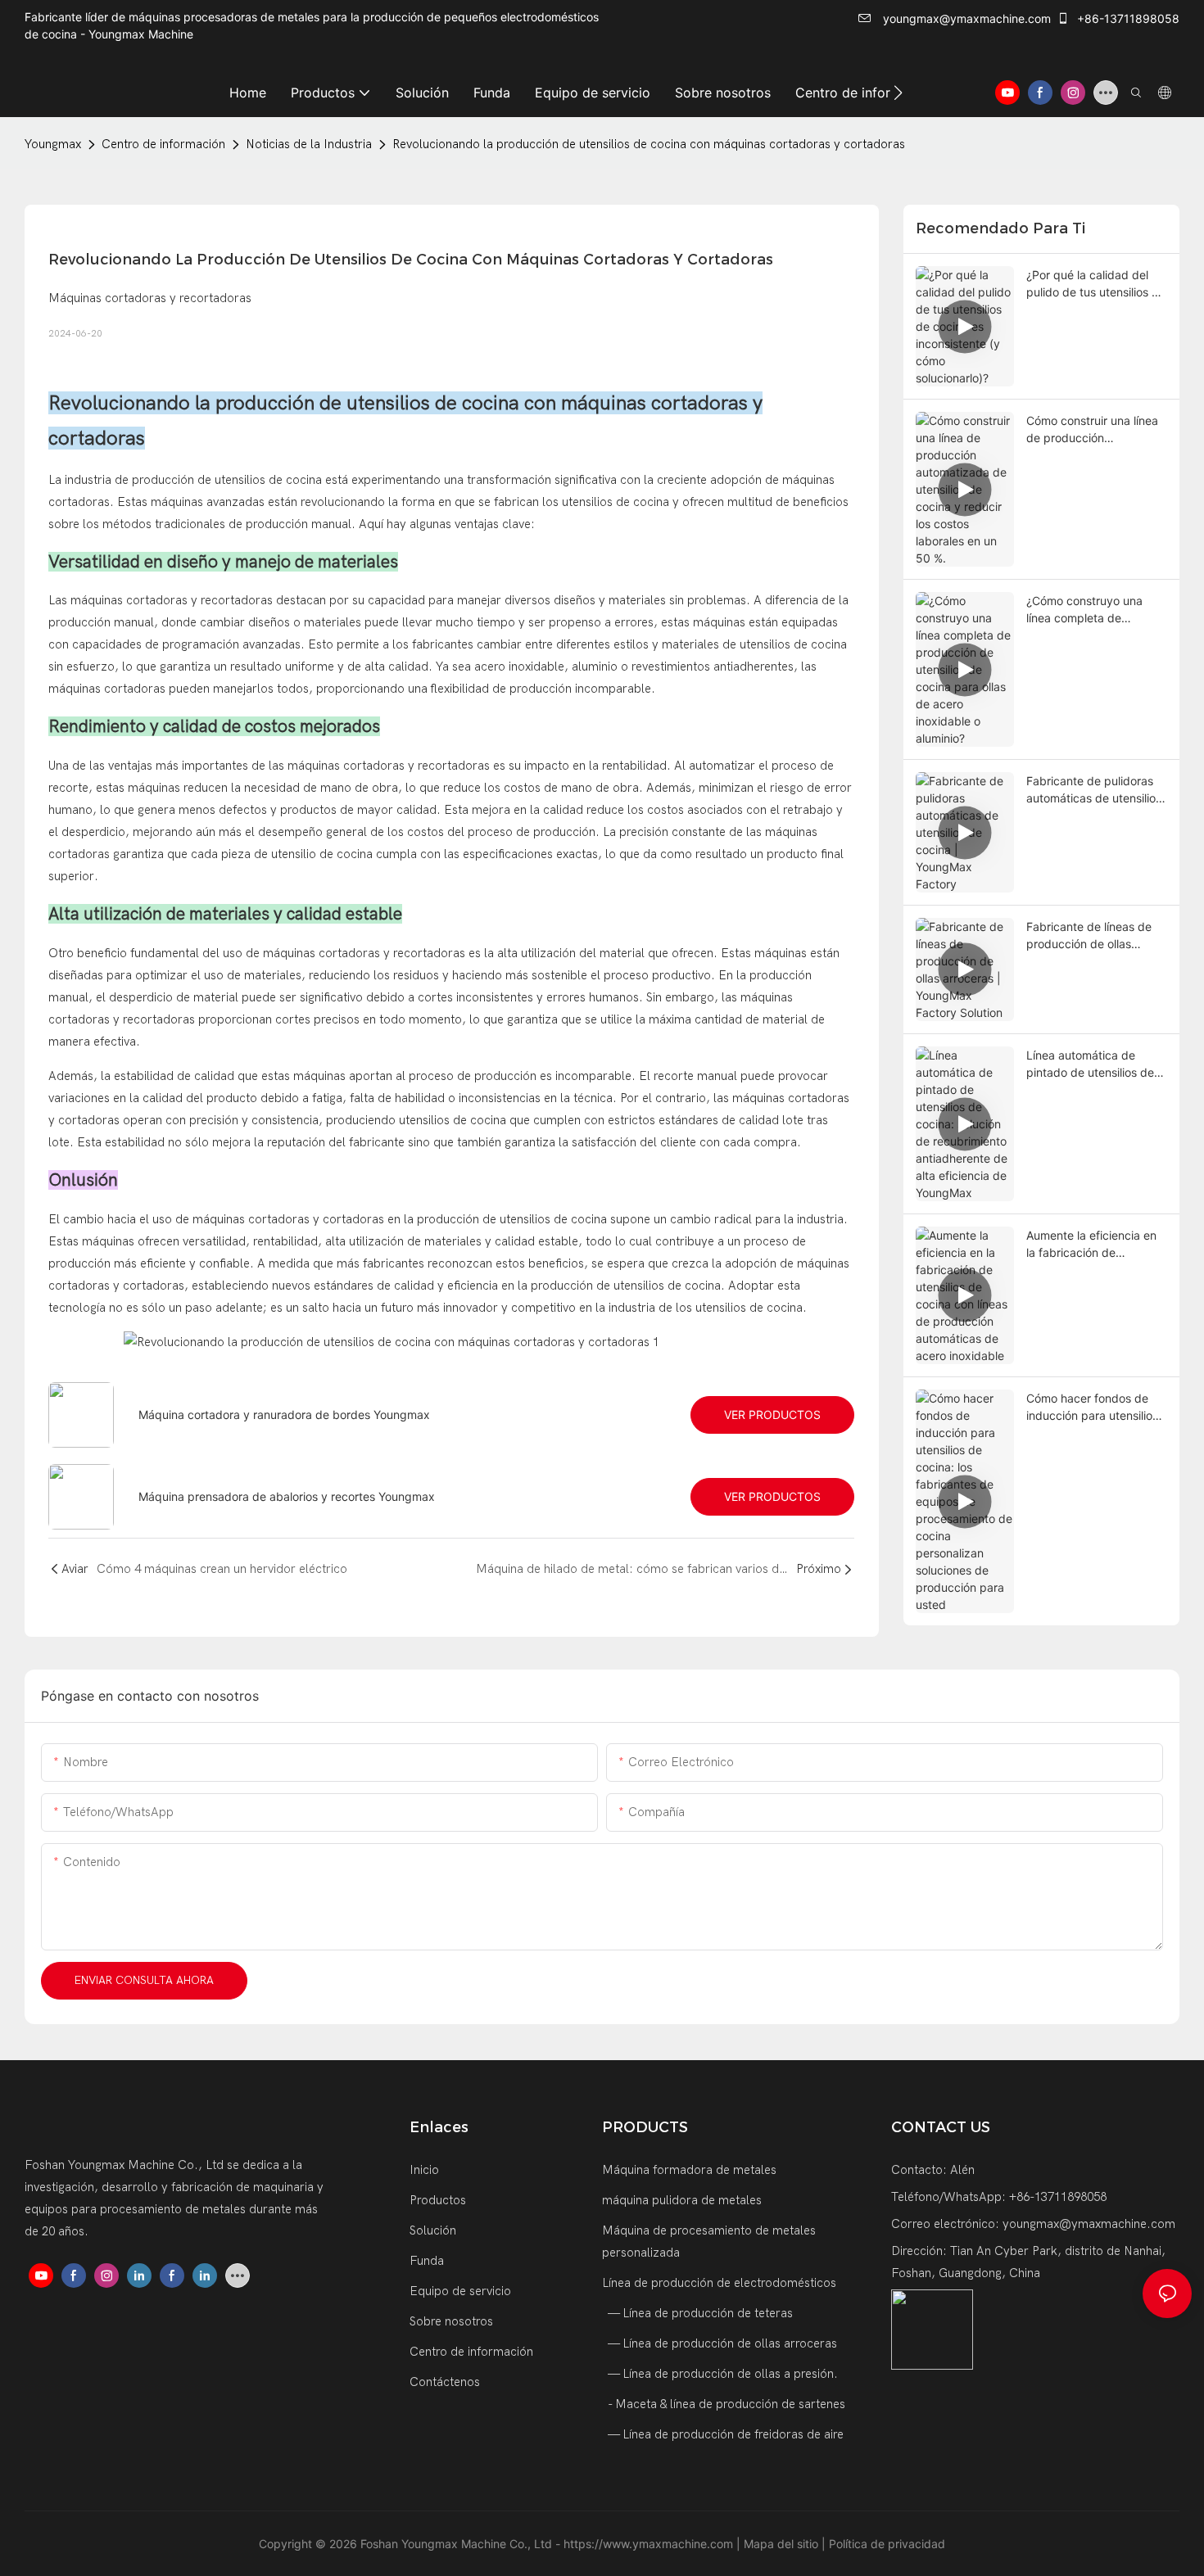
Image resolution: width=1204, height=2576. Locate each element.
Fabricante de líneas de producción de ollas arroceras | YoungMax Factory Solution (1089, 936)
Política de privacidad (887, 2544)
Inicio (424, 2170)
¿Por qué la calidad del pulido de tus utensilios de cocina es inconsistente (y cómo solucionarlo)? (1096, 284)
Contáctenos (445, 2382)
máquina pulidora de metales (682, 2200)
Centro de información (163, 144)
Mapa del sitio (783, 2544)
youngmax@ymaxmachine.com (965, 18)
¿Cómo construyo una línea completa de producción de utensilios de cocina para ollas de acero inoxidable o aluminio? (1091, 610)
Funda (427, 2261)
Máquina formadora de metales (689, 2170)
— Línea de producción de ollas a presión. (722, 2374)
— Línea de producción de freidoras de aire (724, 2434)
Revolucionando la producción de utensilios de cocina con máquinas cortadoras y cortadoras (649, 144)
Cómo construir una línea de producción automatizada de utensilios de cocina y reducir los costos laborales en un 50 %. (1092, 430)
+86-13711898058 (1127, 18)
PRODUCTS (645, 2127)
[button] (898, 93)
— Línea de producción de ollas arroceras (721, 2343)
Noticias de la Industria (309, 144)
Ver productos (772, 1415)
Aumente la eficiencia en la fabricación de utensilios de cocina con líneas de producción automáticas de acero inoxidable (1091, 1245)
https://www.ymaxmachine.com (650, 2544)
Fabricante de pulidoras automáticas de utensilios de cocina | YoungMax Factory (1094, 790)
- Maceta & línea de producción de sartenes (725, 2404)
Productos (438, 2200)
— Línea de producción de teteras (699, 2313)
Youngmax (53, 144)
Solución (433, 2230)
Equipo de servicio (460, 2291)
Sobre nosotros (451, 2321)
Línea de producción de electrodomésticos (719, 2283)
